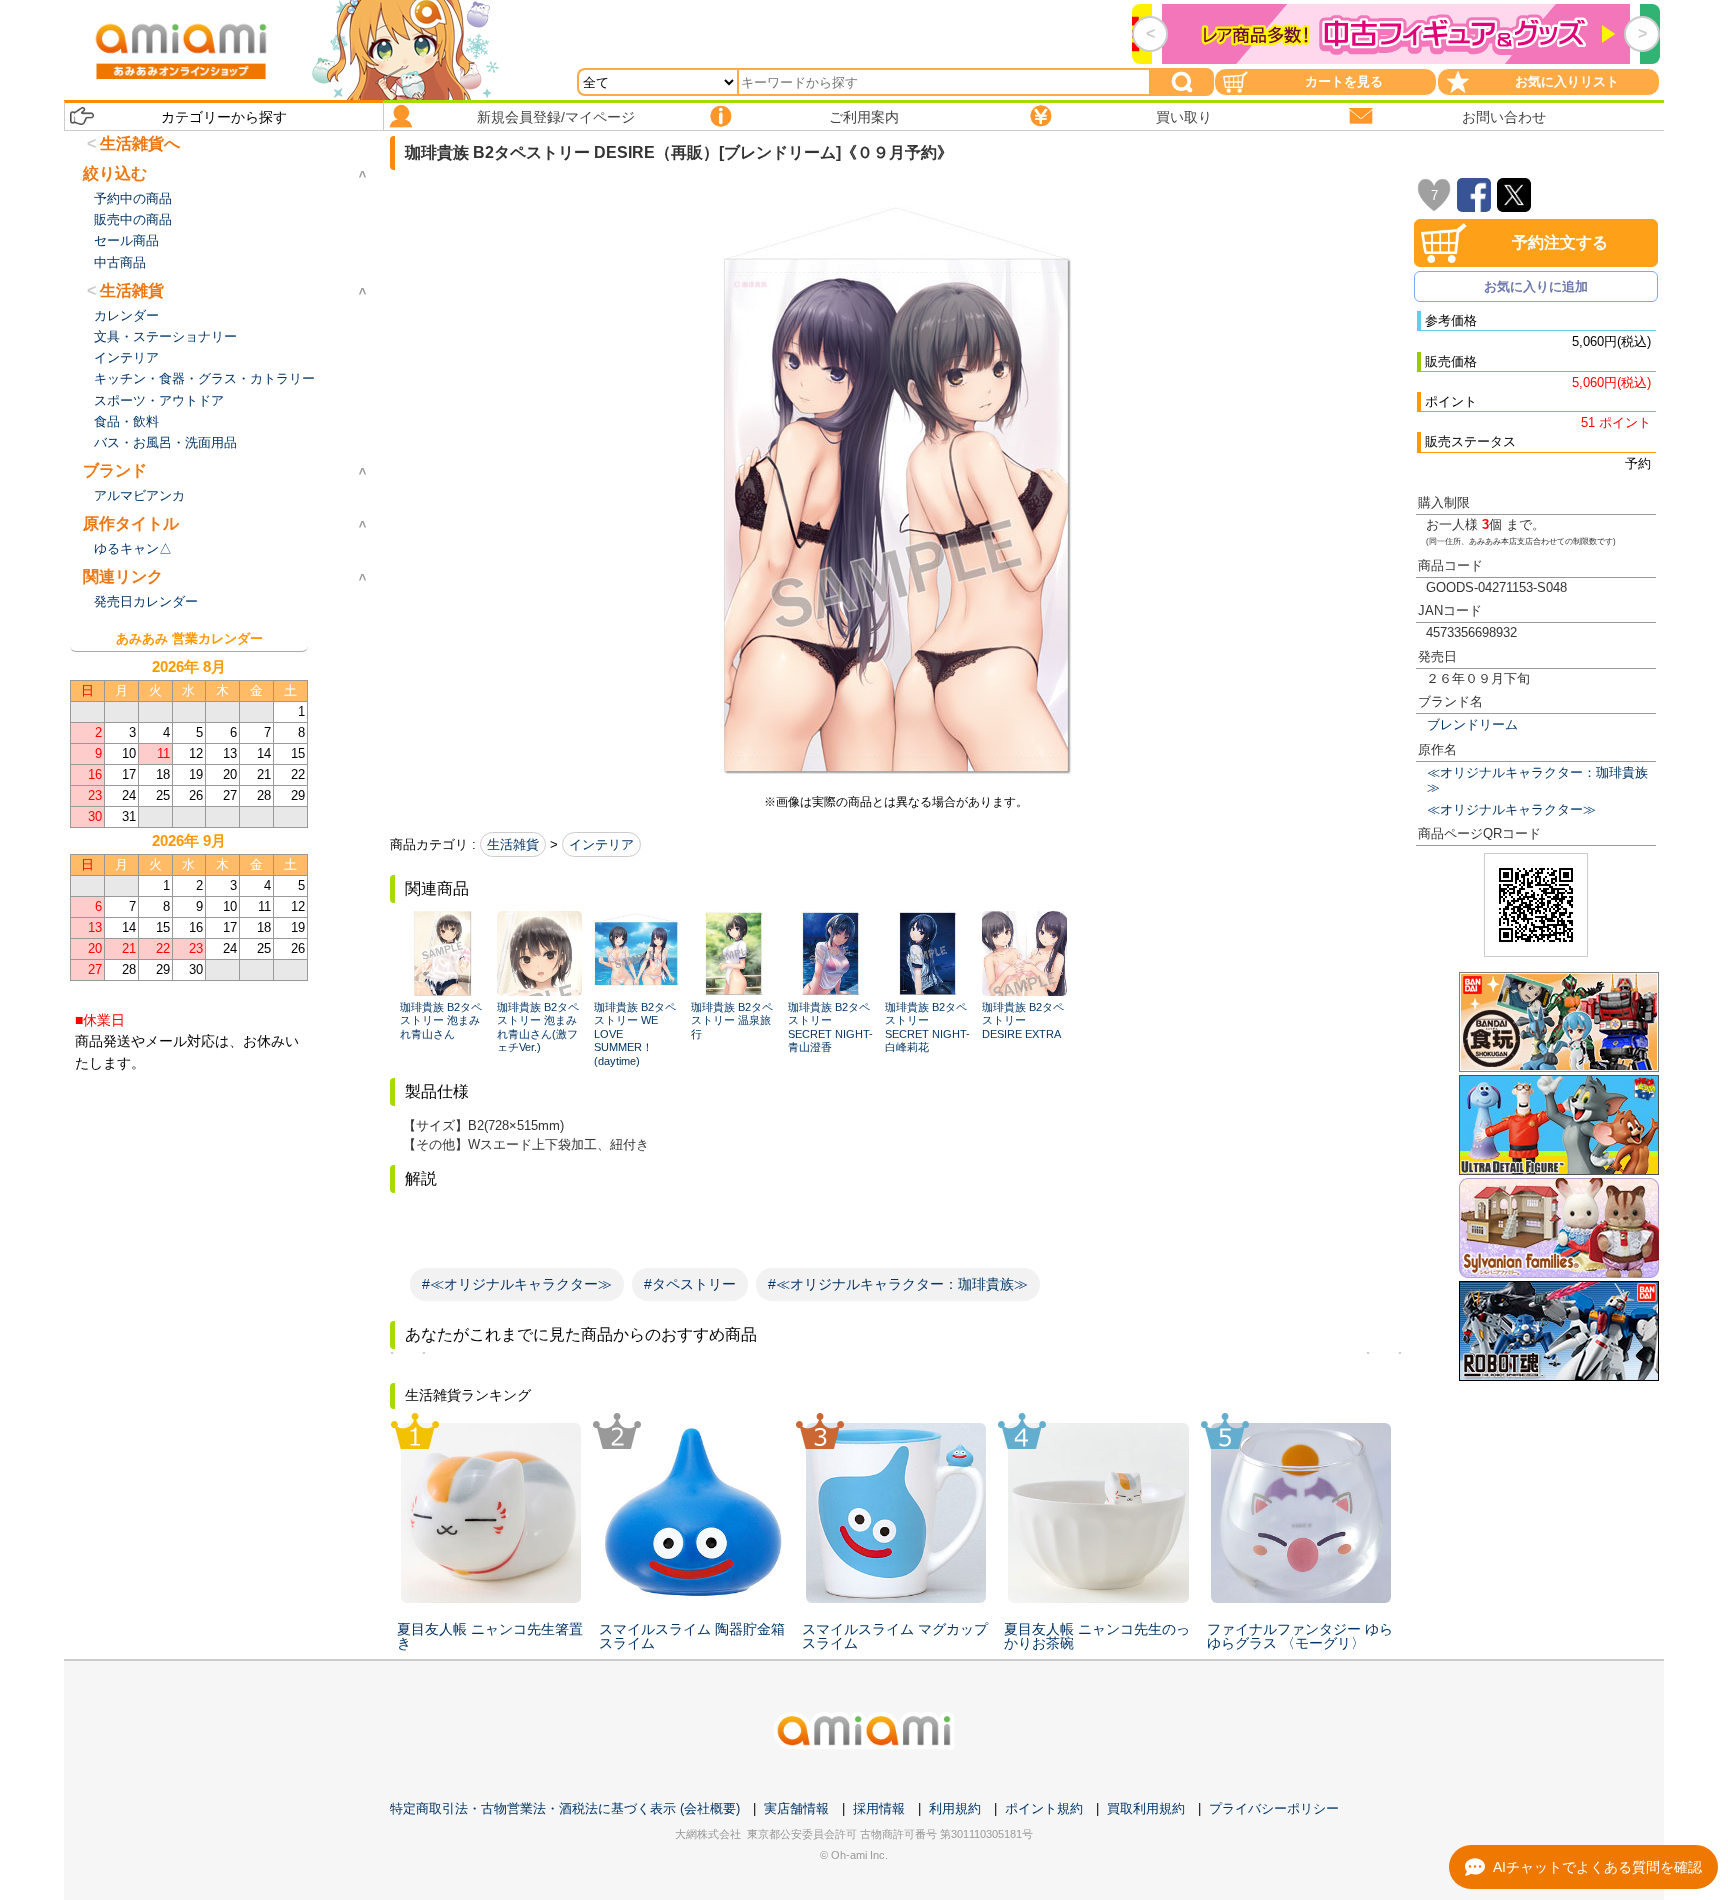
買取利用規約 (1146, 1808)
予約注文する (1560, 242)
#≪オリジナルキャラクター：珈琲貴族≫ (898, 1284)
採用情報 (879, 1808)
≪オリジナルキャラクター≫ (1511, 809)
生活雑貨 (513, 844)
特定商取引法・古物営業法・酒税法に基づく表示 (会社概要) (565, 1808)
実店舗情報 (796, 1808)
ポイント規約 (1044, 1808)
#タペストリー (690, 1284)
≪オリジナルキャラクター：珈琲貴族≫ (1537, 780)
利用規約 (955, 1808)
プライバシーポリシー (1274, 1808)
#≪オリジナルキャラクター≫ (517, 1284)
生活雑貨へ (140, 143)
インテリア (601, 844)
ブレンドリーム (1472, 724)
